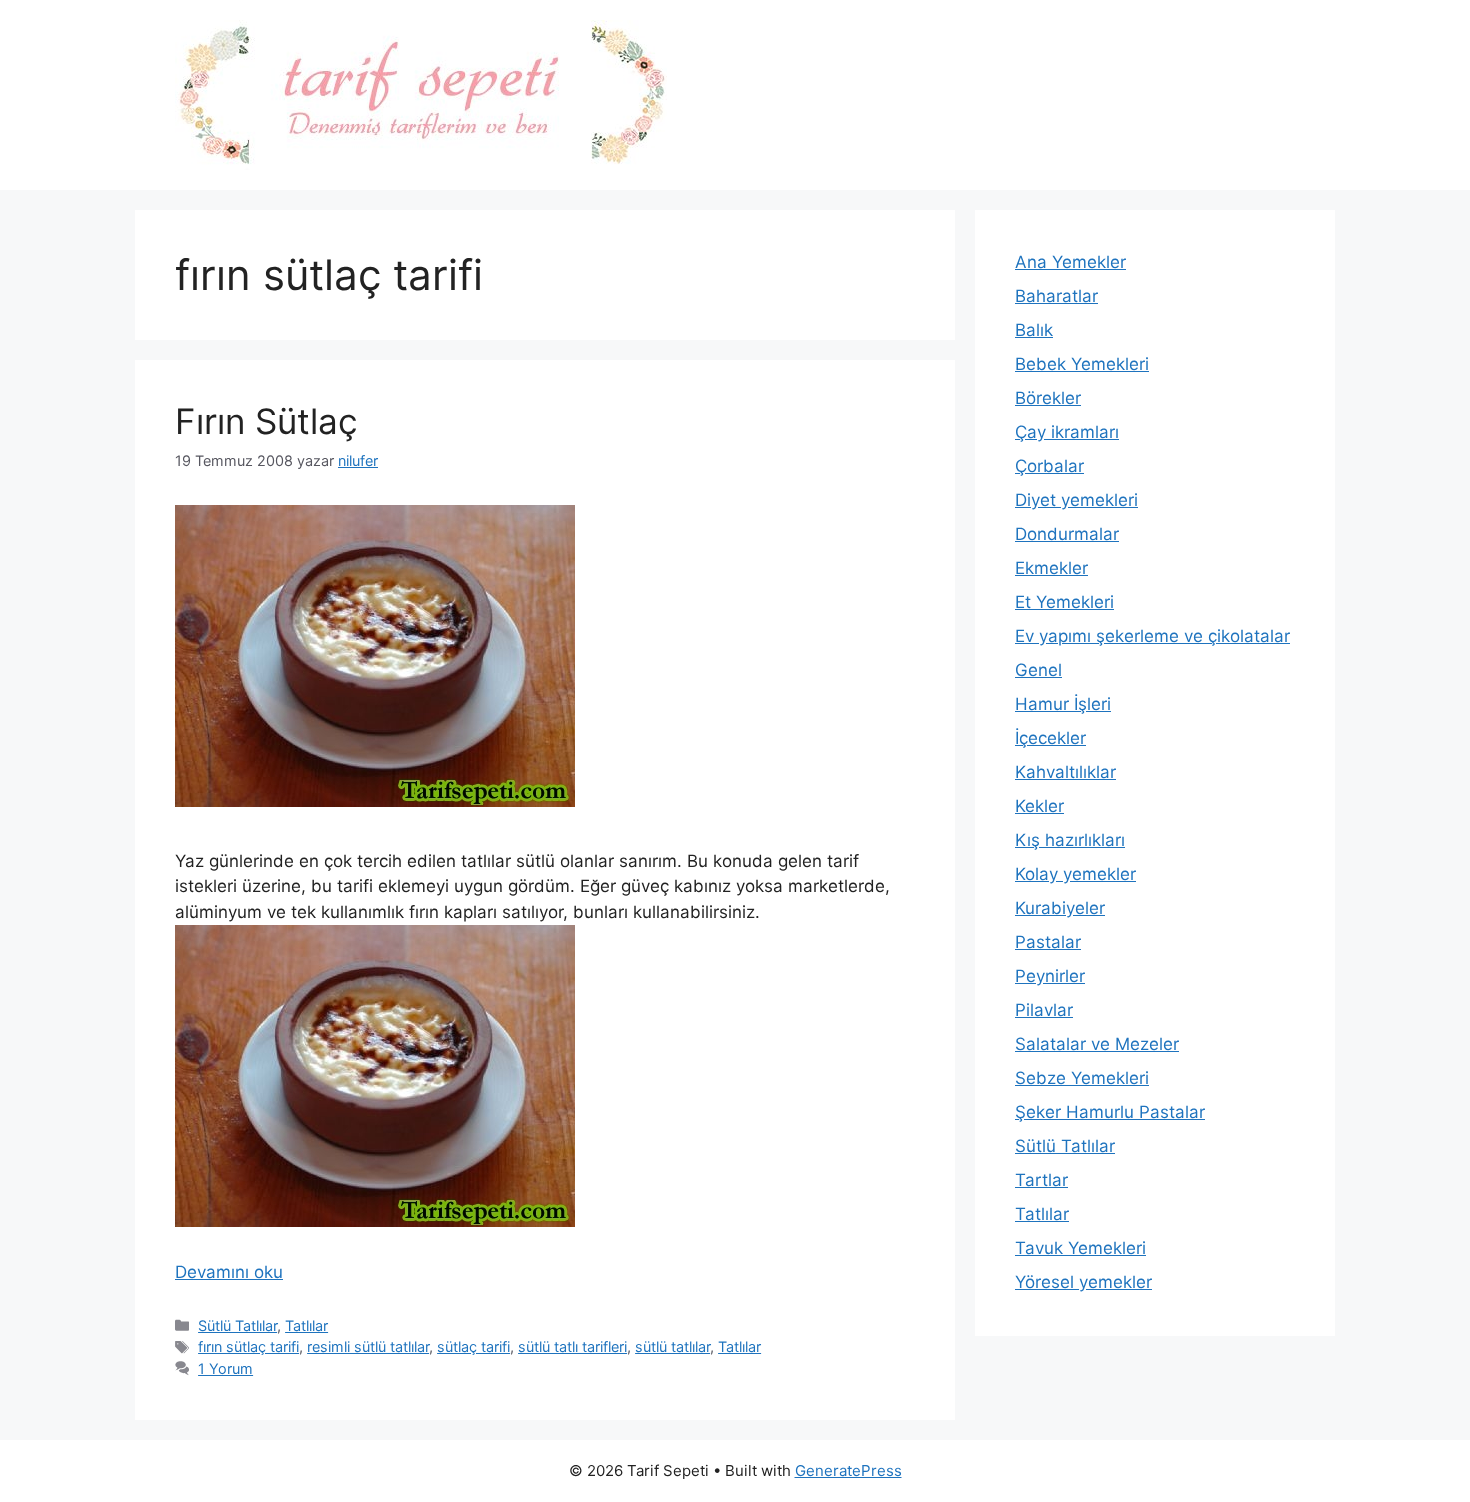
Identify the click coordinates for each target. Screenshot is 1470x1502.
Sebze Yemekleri (1082, 1078)
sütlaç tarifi (473, 1346)
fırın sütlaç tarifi (248, 1346)
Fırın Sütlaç (266, 421)
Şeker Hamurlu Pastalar (1110, 1112)
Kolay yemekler (1075, 874)
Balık (1034, 330)
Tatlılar (306, 1325)
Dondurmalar (1067, 534)
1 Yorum (225, 1368)
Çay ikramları (1067, 432)
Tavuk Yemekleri (1080, 1248)
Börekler (1048, 398)
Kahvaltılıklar (1065, 772)
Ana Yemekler (1070, 262)
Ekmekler (1051, 568)
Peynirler (1050, 976)
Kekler (1039, 806)
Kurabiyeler (1060, 908)
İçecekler (1050, 738)
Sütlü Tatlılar (237, 1325)
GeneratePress (848, 1470)
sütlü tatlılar (672, 1346)
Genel (1038, 670)
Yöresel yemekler (1083, 1282)
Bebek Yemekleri (1082, 364)
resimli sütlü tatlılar (368, 1346)
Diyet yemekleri (1076, 500)
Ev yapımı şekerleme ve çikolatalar (1152, 636)
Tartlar (1041, 1180)
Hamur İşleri (1063, 704)
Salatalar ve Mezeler (1097, 1044)
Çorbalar (1049, 466)
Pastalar (1048, 942)
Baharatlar (1056, 296)
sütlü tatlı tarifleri (572, 1346)
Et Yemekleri (1064, 602)
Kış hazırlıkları (1070, 840)
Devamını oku (229, 1272)
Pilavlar (1044, 1010)
